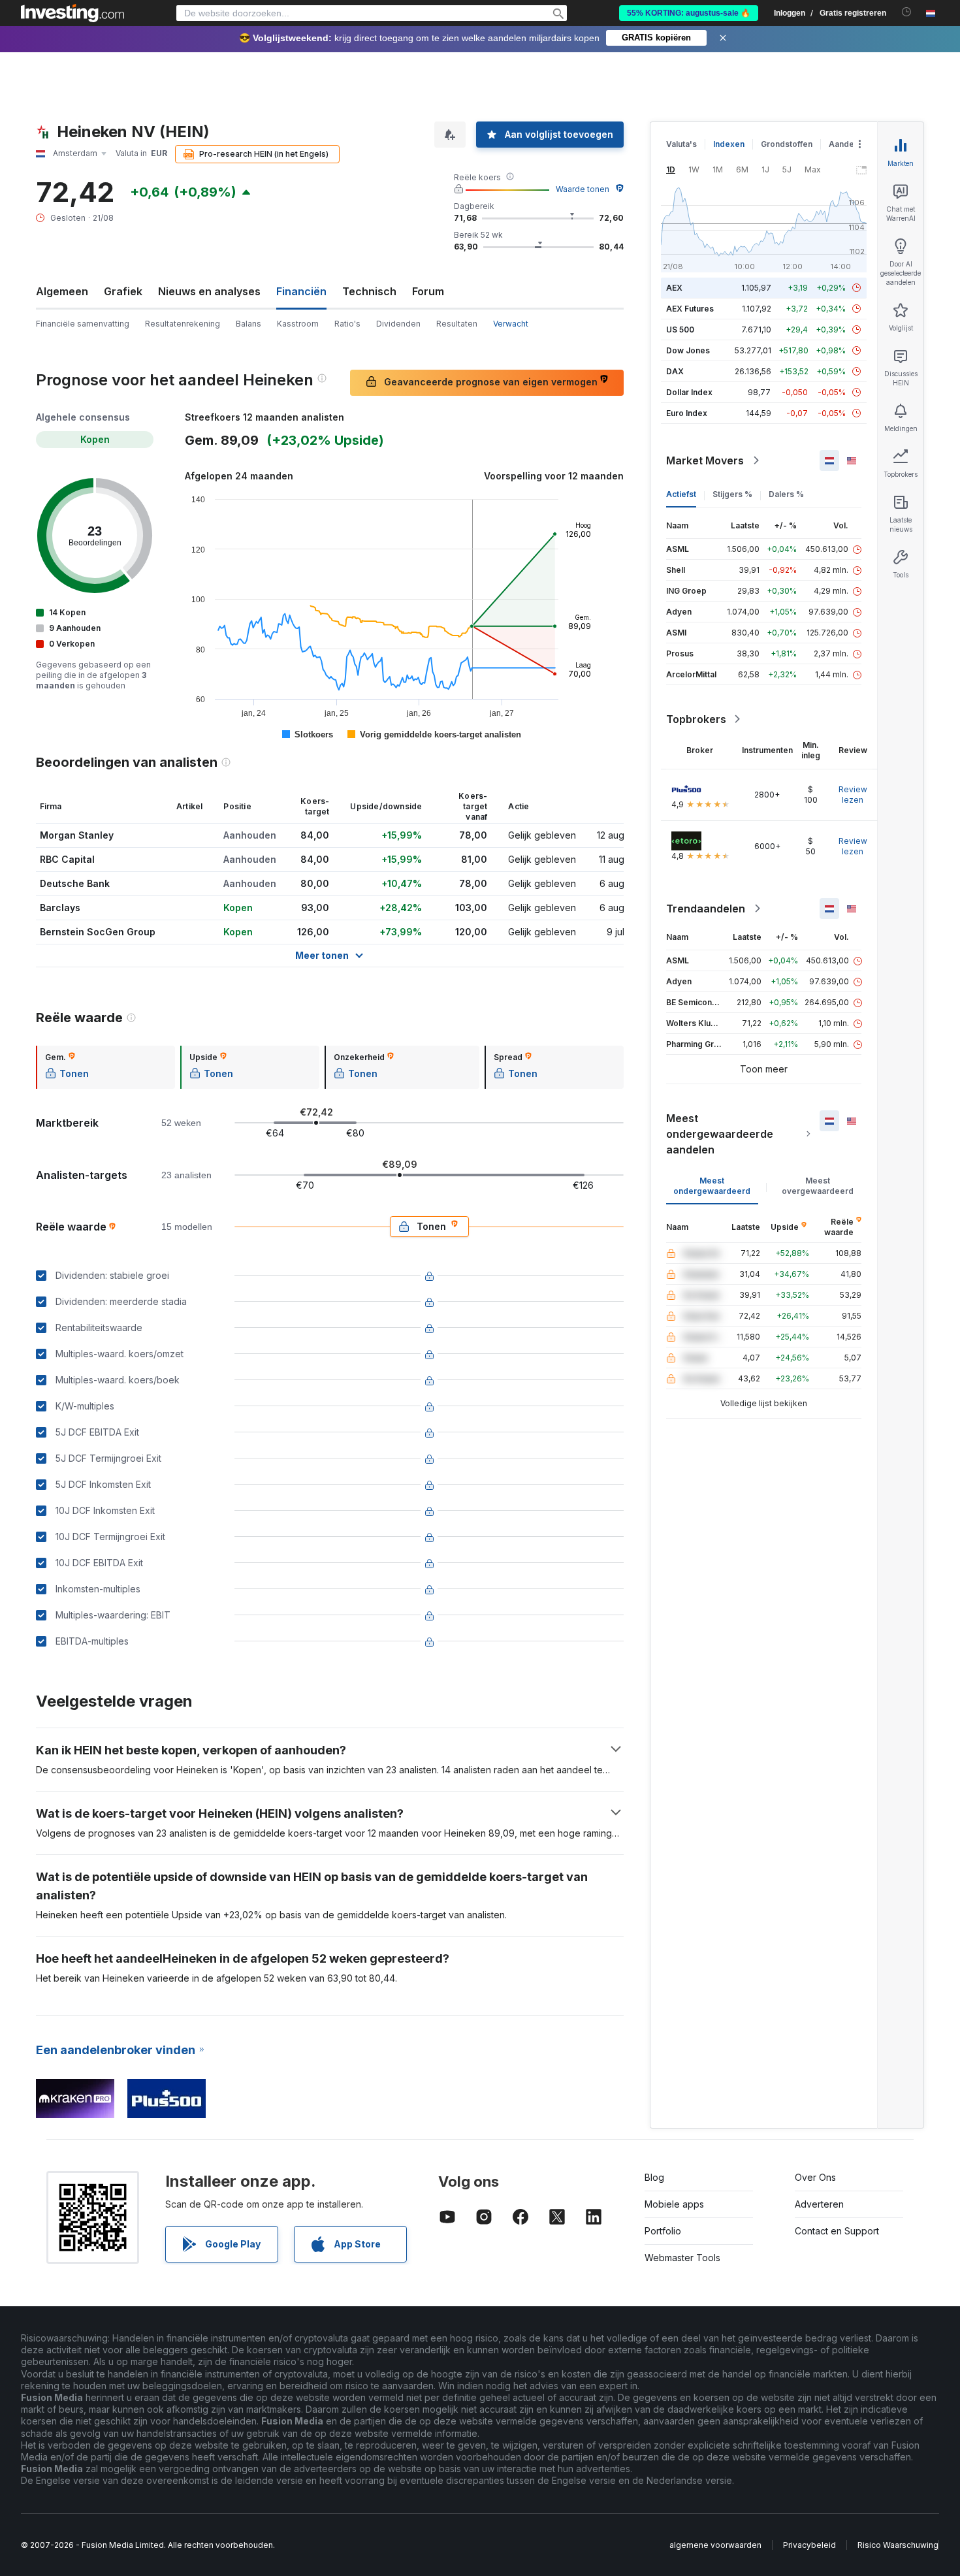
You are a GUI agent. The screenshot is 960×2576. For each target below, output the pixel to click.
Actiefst (681, 494)
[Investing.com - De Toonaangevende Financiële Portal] (72, 13)
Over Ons (815, 2177)
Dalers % (786, 494)
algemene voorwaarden (715, 2545)
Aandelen (847, 144)
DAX (675, 371)
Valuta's (681, 144)
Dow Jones (688, 350)
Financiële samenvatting (83, 324)
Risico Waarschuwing (898, 2545)
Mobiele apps (674, 2204)
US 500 (680, 330)
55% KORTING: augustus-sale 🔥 (689, 13)
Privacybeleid (809, 2545)
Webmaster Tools (682, 2258)
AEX (674, 288)
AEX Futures (690, 309)
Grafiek (123, 291)
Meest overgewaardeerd (818, 1186)
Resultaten (457, 324)
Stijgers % (732, 494)
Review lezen (853, 795)
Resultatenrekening (183, 324)
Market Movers (705, 460)
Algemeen (62, 291)
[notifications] (907, 12)
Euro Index (687, 413)
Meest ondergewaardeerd (712, 1186)
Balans (248, 324)
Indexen (729, 144)
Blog (654, 2177)
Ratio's (347, 324)
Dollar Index (689, 392)
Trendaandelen (706, 909)
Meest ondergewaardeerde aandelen (720, 1134)
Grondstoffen (787, 144)
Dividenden (398, 324)
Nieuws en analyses (209, 291)
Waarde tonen (583, 189)
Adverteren (819, 2204)
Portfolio (663, 2231)
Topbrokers (696, 719)
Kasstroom (298, 324)
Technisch (369, 291)
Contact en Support (837, 2231)
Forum (428, 291)
